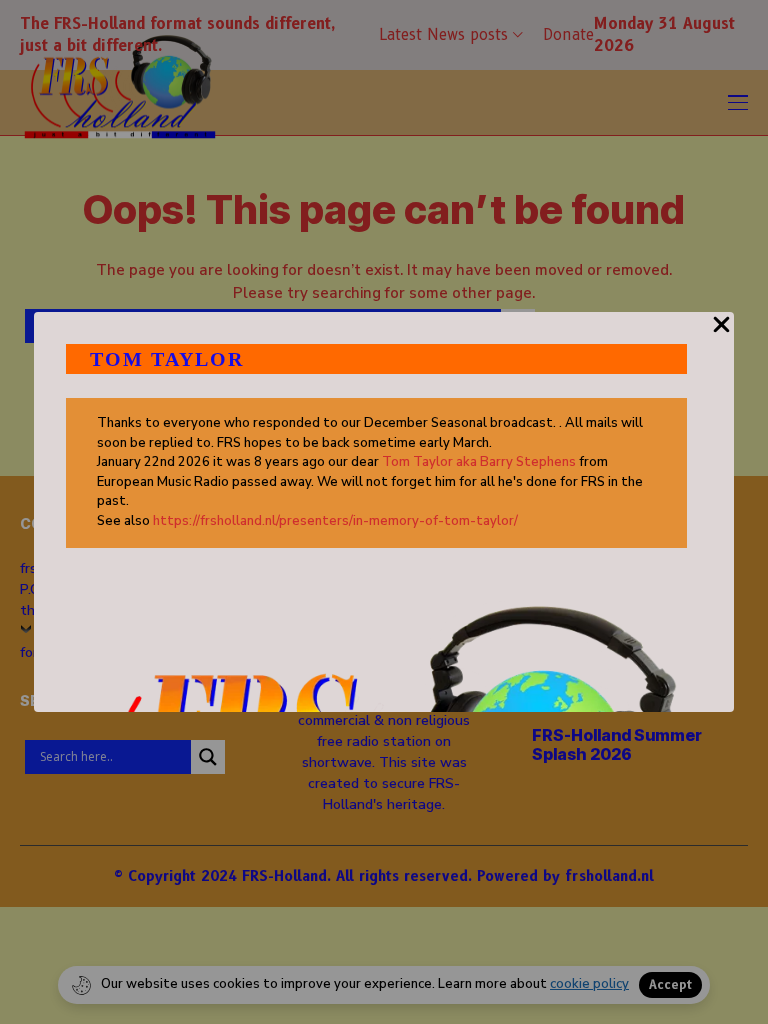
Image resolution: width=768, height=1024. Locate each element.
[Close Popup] (721, 336)
